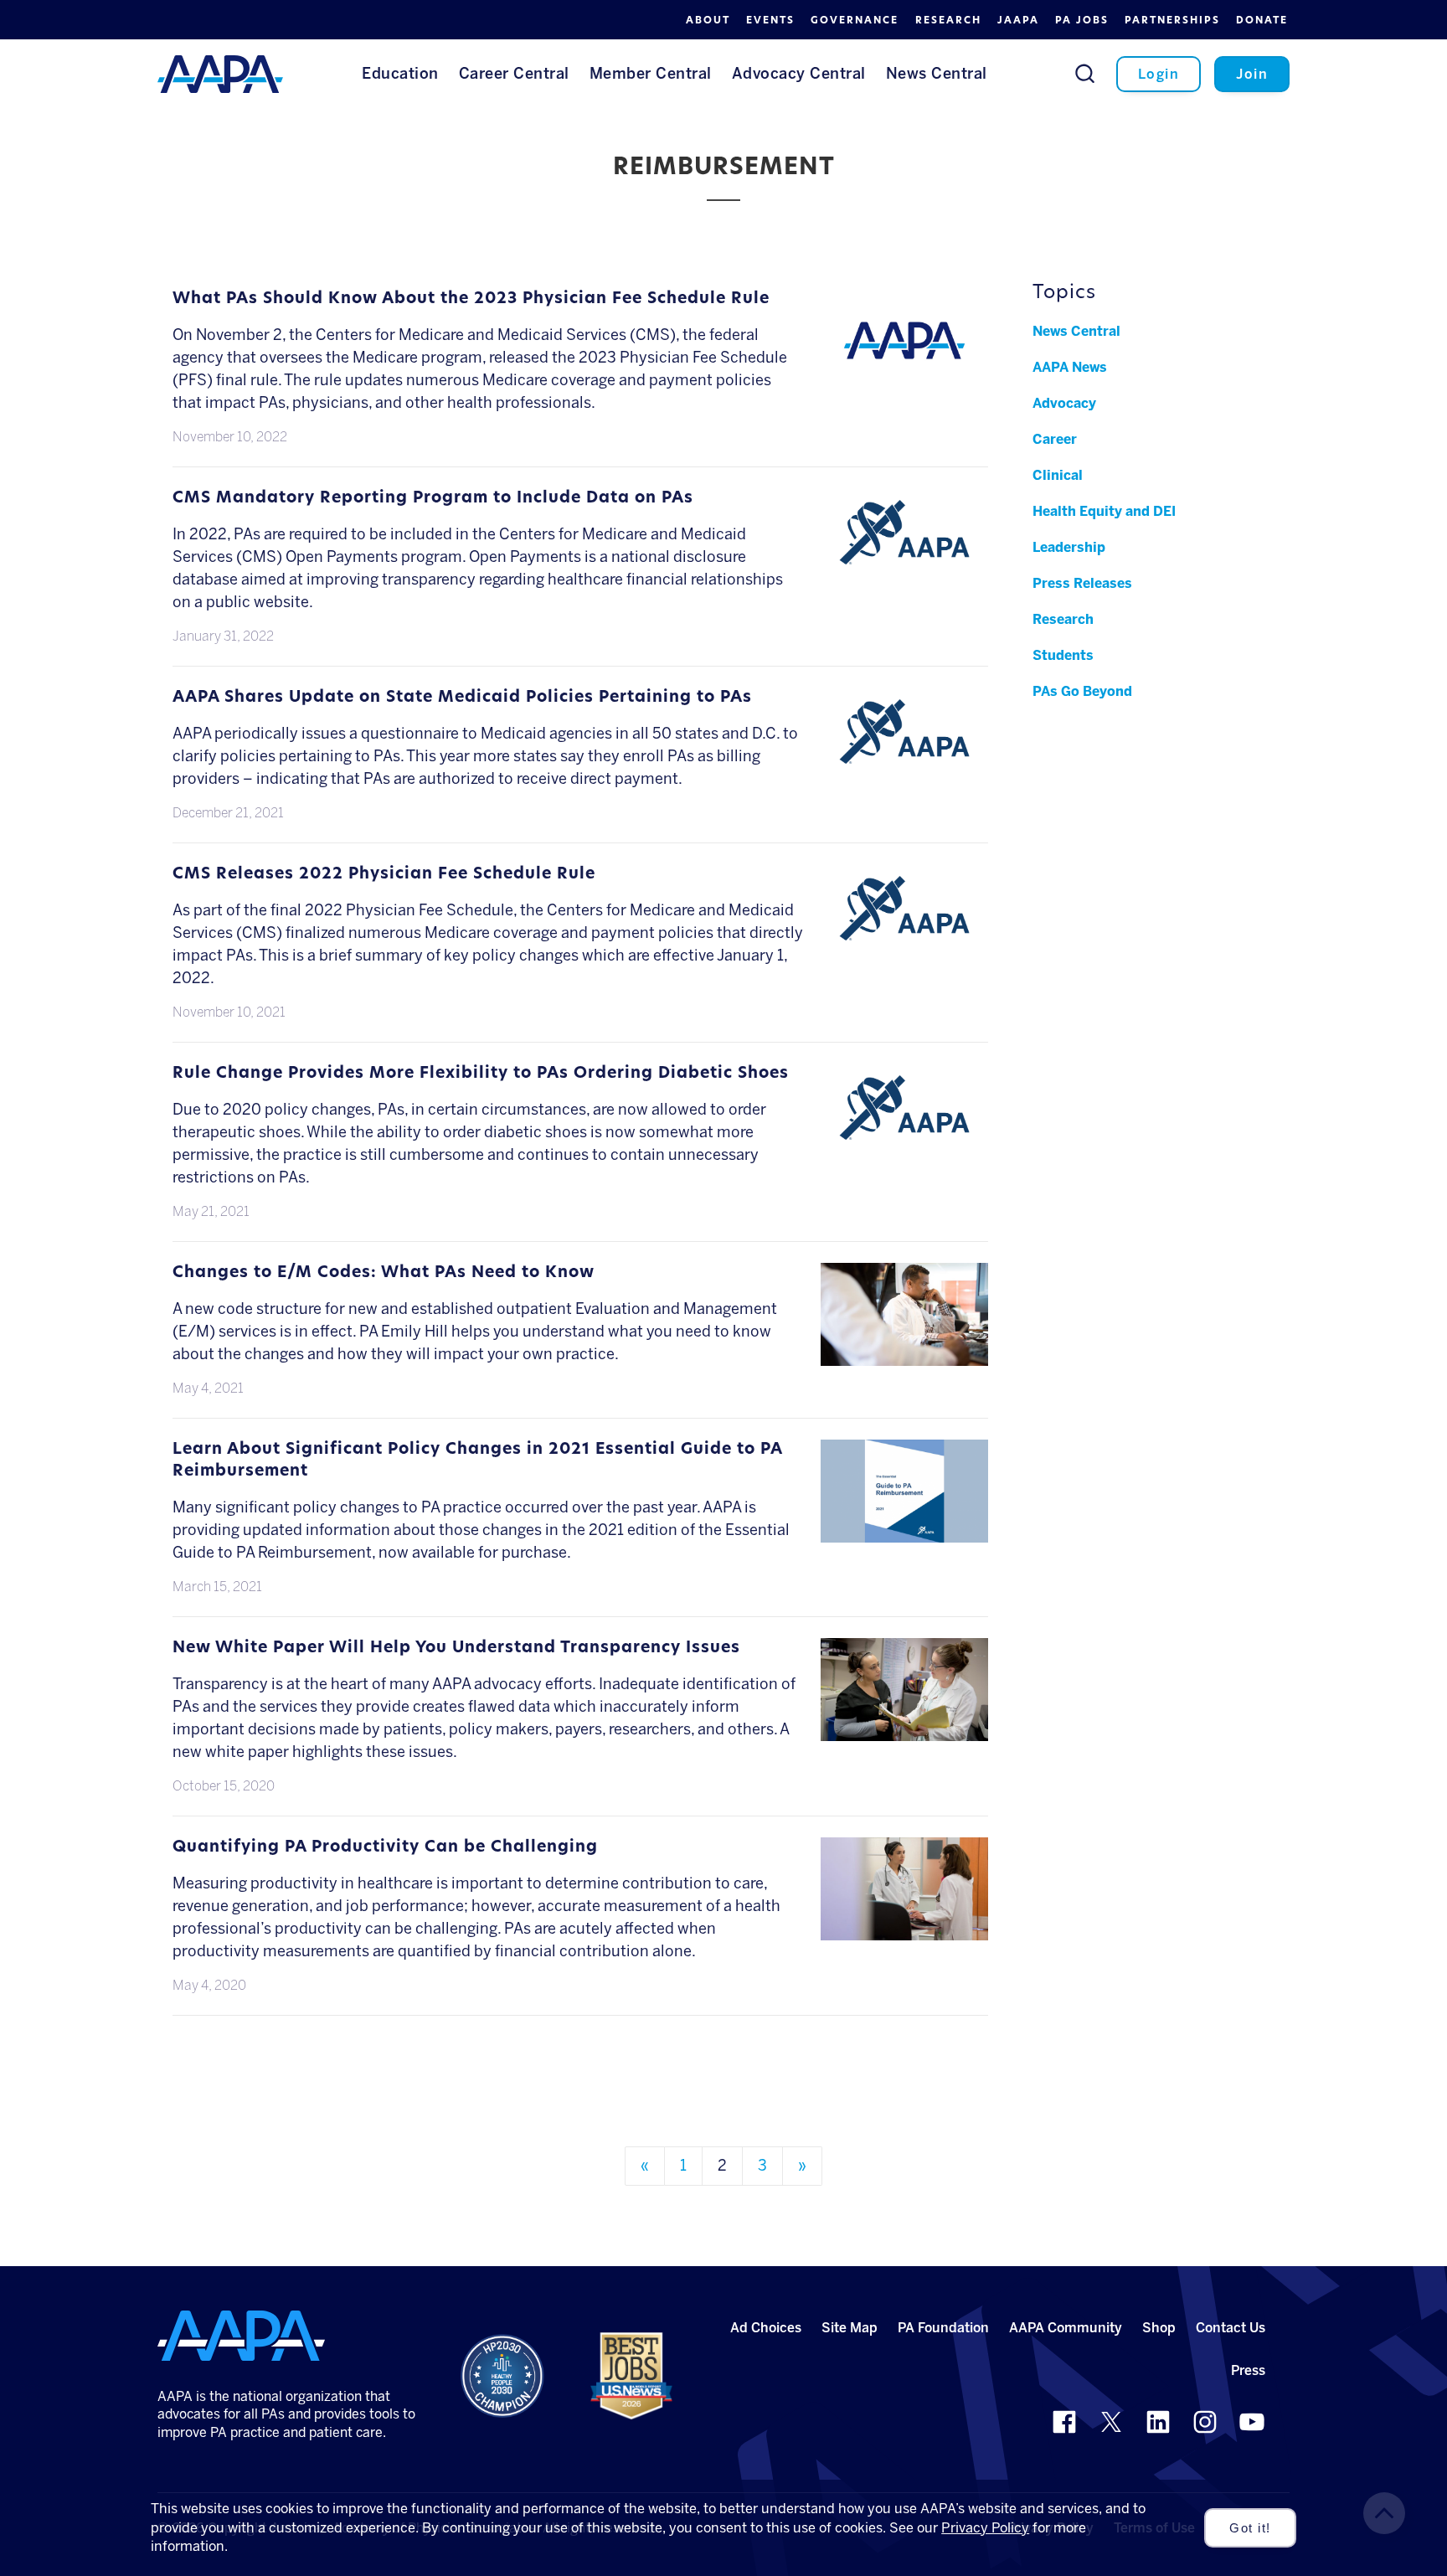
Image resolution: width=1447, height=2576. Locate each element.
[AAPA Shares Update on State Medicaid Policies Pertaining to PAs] (904, 764)
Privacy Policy (985, 2528)
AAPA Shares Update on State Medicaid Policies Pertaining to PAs (462, 698)
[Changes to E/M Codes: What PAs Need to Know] (904, 1354)
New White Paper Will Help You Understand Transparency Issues (456, 1649)
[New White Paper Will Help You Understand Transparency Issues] (904, 1729)
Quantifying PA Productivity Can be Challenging (385, 1848)
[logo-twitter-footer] (1111, 2422)
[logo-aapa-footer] (241, 2336)
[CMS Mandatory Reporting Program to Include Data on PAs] (904, 564)
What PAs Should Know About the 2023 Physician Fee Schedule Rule (471, 299)
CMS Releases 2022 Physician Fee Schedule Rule (384, 875)
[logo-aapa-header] (220, 73)
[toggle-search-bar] (1085, 73)
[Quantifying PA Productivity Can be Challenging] (904, 1929)
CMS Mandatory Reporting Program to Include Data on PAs (433, 499)
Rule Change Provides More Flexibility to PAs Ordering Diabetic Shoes (481, 1074)
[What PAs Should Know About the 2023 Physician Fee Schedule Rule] (904, 380)
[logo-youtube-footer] (1252, 2422)
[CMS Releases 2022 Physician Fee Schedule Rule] (904, 940)
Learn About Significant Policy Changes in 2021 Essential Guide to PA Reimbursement (477, 1461)
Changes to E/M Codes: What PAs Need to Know (384, 1273)
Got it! (1250, 2528)
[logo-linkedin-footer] (1158, 2422)
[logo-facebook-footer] (1064, 2422)
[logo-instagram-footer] (1205, 2422)
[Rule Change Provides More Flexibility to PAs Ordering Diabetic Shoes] (904, 1140)
